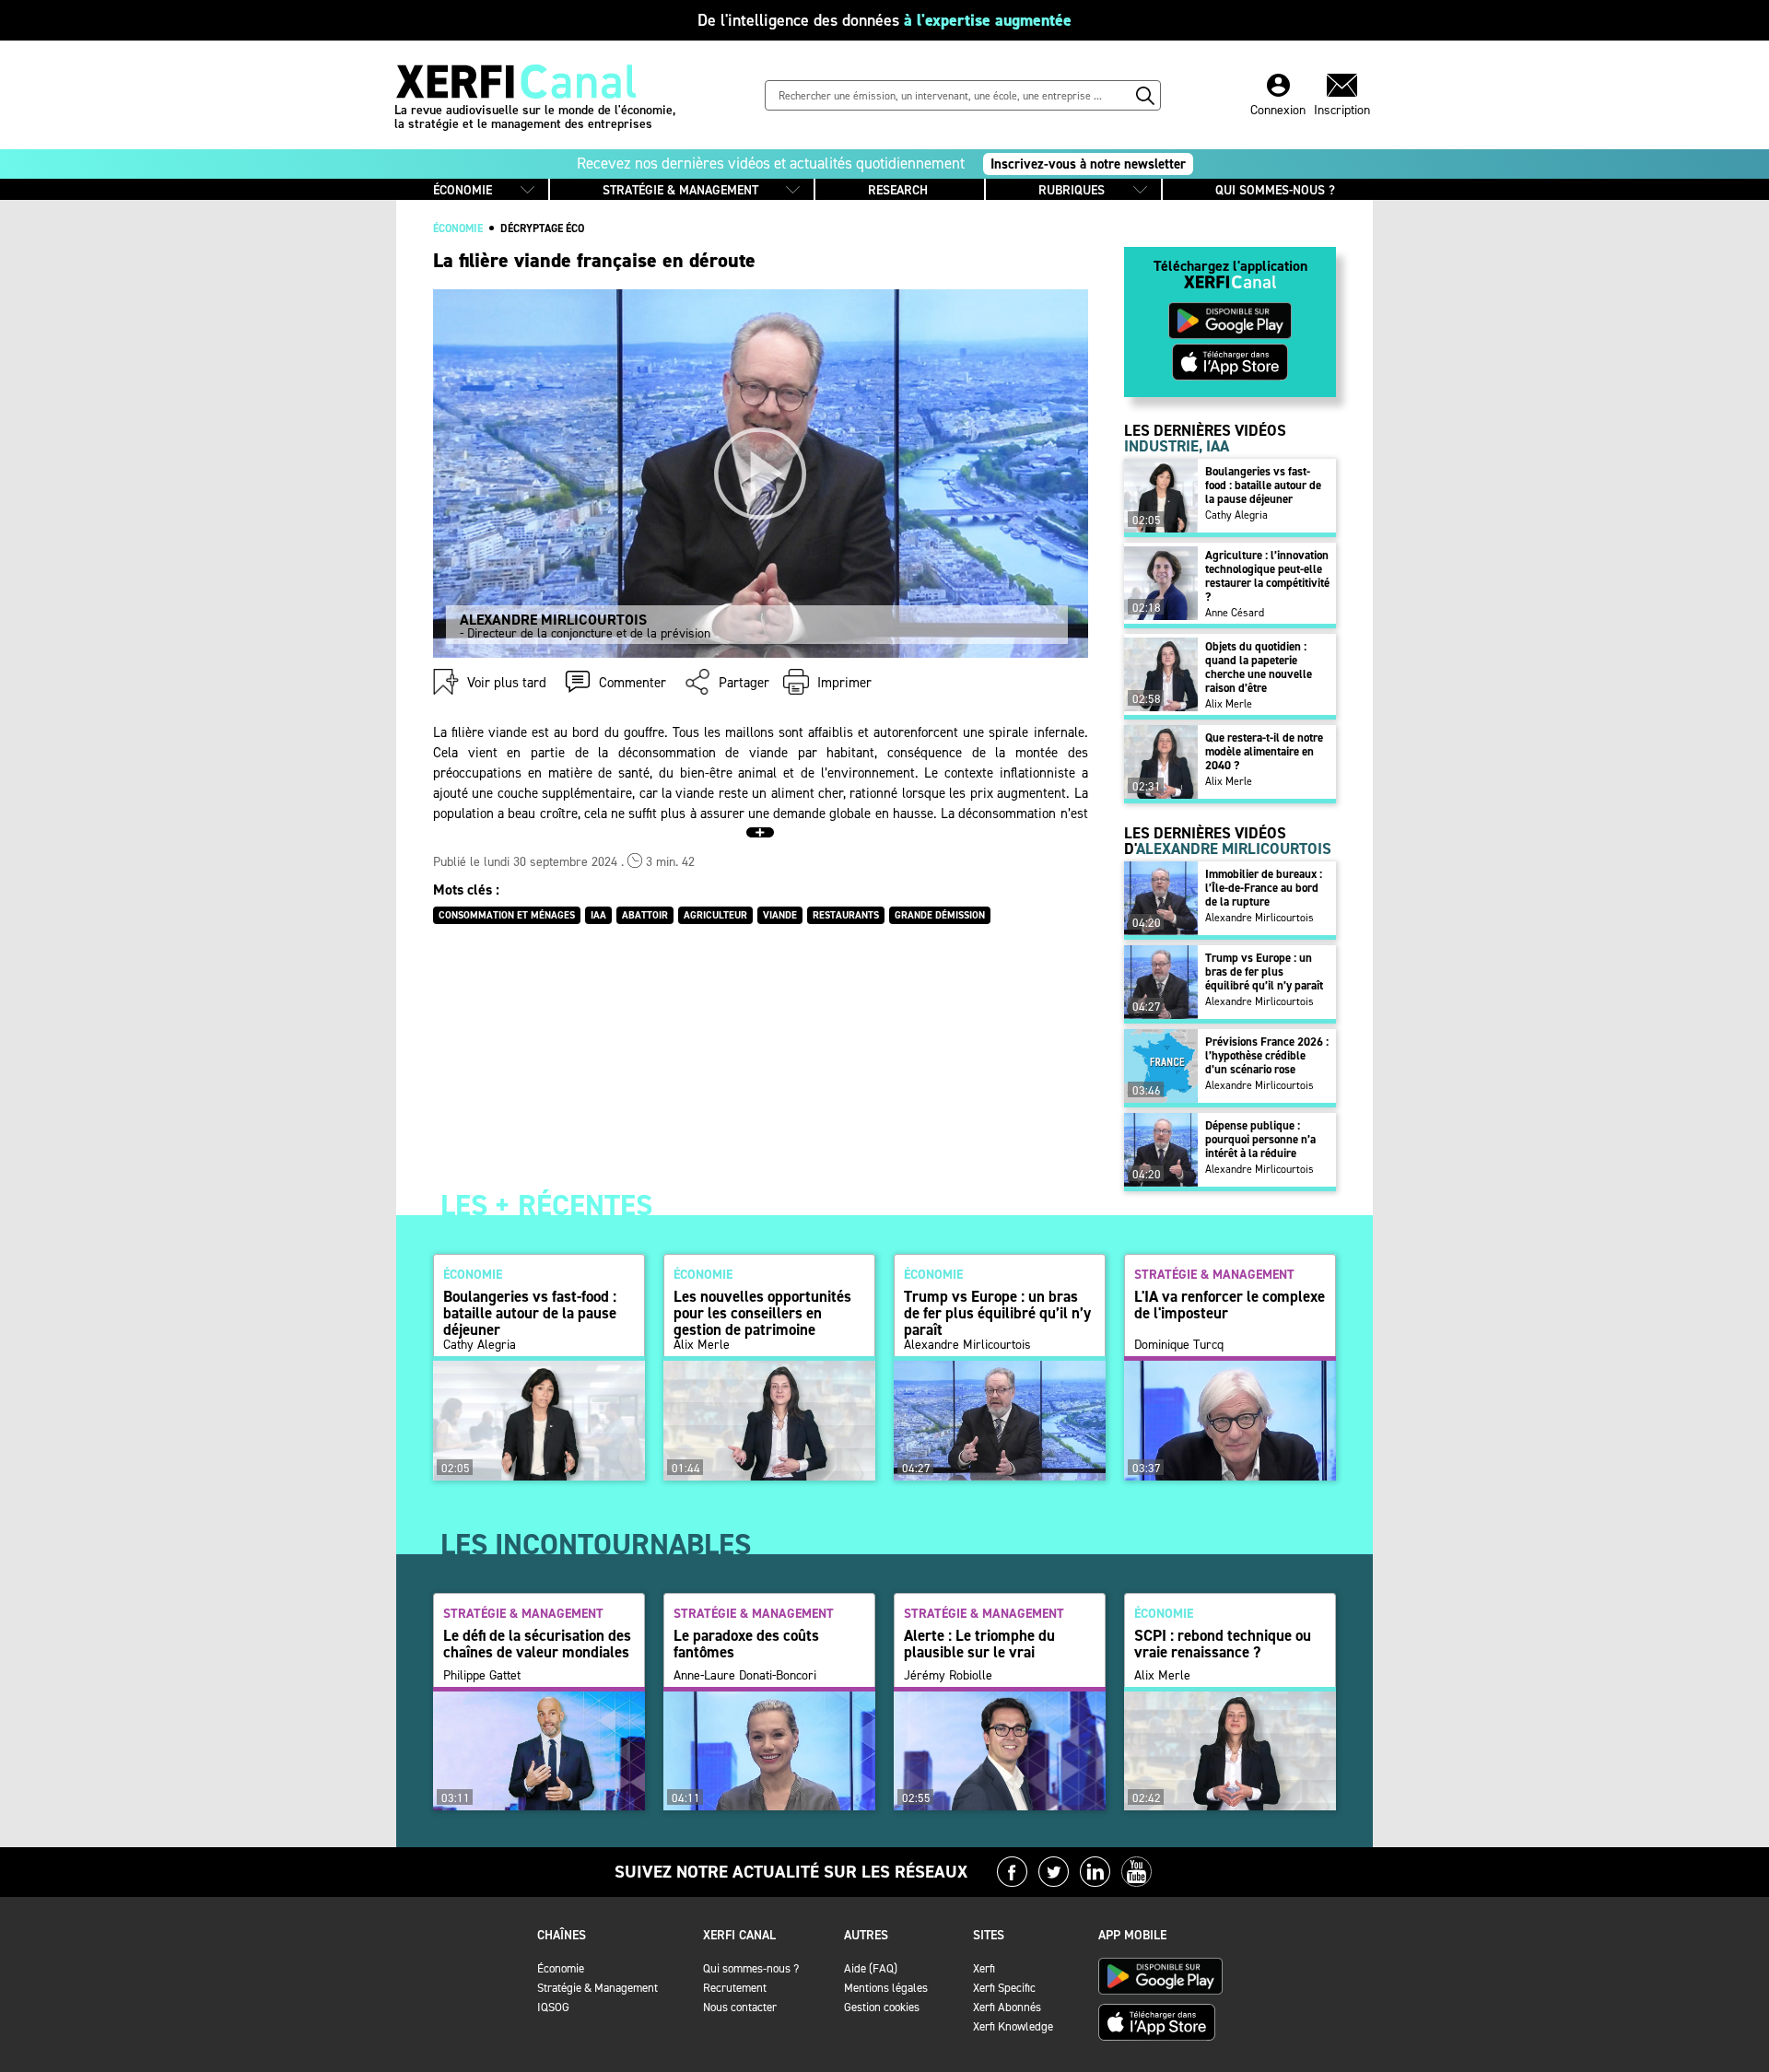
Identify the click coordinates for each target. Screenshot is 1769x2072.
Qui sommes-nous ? (751, 1968)
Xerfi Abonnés (1007, 2007)
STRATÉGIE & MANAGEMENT (680, 190)
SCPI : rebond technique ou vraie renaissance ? (1223, 1644)
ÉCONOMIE (463, 190)
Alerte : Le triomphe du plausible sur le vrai (979, 1644)
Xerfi (984, 1968)
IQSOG (553, 2007)
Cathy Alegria (1236, 515)
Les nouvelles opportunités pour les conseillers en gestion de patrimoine (762, 1313)
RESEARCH (898, 190)
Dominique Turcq (1179, 1345)
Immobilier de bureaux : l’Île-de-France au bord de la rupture (1264, 888)
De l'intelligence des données (884, 20)
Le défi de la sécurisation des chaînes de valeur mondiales (537, 1644)
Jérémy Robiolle (948, 1676)
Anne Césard (1235, 613)
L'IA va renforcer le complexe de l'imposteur (1230, 1305)
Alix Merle (1229, 704)
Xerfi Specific (1004, 1988)
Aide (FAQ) (871, 1968)
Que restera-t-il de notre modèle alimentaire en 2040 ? (1264, 751)
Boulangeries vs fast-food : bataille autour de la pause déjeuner (1263, 485)
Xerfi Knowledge (1013, 2026)
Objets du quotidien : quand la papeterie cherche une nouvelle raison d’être (1259, 667)
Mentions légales (886, 1988)
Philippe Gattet (482, 1676)
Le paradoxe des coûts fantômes (746, 1644)
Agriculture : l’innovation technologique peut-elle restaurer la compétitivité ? (1267, 576)
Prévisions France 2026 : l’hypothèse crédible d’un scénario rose (1267, 1055)
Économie (561, 1968)
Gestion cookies (882, 2007)
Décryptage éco (542, 228)
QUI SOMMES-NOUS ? (1275, 190)
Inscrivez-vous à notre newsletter (1088, 164)
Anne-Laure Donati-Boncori (745, 1676)
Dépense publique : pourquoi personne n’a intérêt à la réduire (1260, 1139)
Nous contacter (740, 2007)
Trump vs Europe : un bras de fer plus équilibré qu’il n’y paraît (1264, 972)
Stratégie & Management (597, 1988)
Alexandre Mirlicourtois (1259, 918)
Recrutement (735, 1988)
